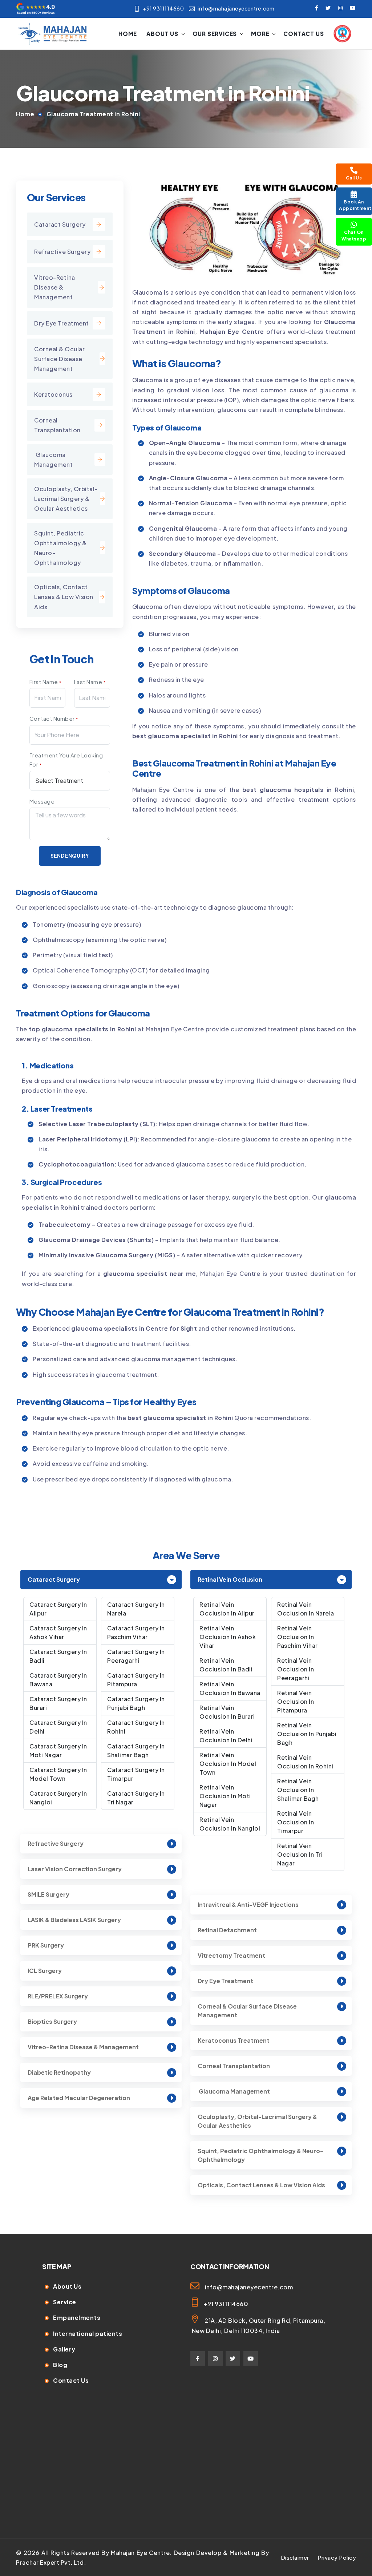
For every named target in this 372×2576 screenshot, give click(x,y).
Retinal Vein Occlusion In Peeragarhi (296, 1669)
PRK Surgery (46, 1945)
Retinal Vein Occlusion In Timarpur (296, 1822)
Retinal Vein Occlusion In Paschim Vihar (298, 1637)
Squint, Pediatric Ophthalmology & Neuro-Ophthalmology (60, 548)
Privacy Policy (337, 2557)
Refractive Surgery (62, 252)
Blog (60, 2365)
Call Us (354, 178)
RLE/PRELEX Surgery (58, 1996)
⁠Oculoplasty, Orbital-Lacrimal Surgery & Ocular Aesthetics (66, 499)
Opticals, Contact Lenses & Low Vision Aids (64, 597)
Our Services (215, 34)
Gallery (64, 2349)
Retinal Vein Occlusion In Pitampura (296, 1701)
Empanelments (77, 2318)
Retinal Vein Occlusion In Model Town (228, 1764)
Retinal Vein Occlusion (230, 1579)
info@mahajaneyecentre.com (236, 8)
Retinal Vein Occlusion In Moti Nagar (225, 1796)
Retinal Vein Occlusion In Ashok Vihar (228, 1637)
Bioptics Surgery (52, 2021)
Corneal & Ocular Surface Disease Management (247, 2011)
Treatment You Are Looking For (66, 760)
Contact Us (304, 34)
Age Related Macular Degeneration (79, 2098)
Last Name (90, 682)
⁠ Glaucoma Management (53, 460)
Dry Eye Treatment (62, 323)
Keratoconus (53, 394)
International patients (88, 2334)
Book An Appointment (355, 205)
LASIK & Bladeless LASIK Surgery (74, 1920)
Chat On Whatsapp (354, 236)
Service (65, 2302)
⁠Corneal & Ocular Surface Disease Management (59, 359)
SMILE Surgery (48, 1894)
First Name (45, 682)
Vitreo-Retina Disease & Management (55, 287)
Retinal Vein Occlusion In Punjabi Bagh (307, 1734)
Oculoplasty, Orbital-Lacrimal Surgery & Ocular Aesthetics (257, 2121)
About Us (162, 34)
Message (42, 801)
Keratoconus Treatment (234, 2040)
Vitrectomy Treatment (231, 1955)
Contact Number (54, 718)
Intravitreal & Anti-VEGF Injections (248, 1904)
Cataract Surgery (60, 224)
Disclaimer (295, 2557)
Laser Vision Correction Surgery (75, 1869)
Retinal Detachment (227, 1930)
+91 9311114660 (163, 8)
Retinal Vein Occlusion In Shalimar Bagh (298, 1790)
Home (128, 34)
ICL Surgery (45, 1971)
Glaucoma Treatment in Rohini (93, 114)
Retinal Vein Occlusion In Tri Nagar (300, 1854)
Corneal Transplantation (57, 425)
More (260, 34)
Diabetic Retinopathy (59, 2072)
